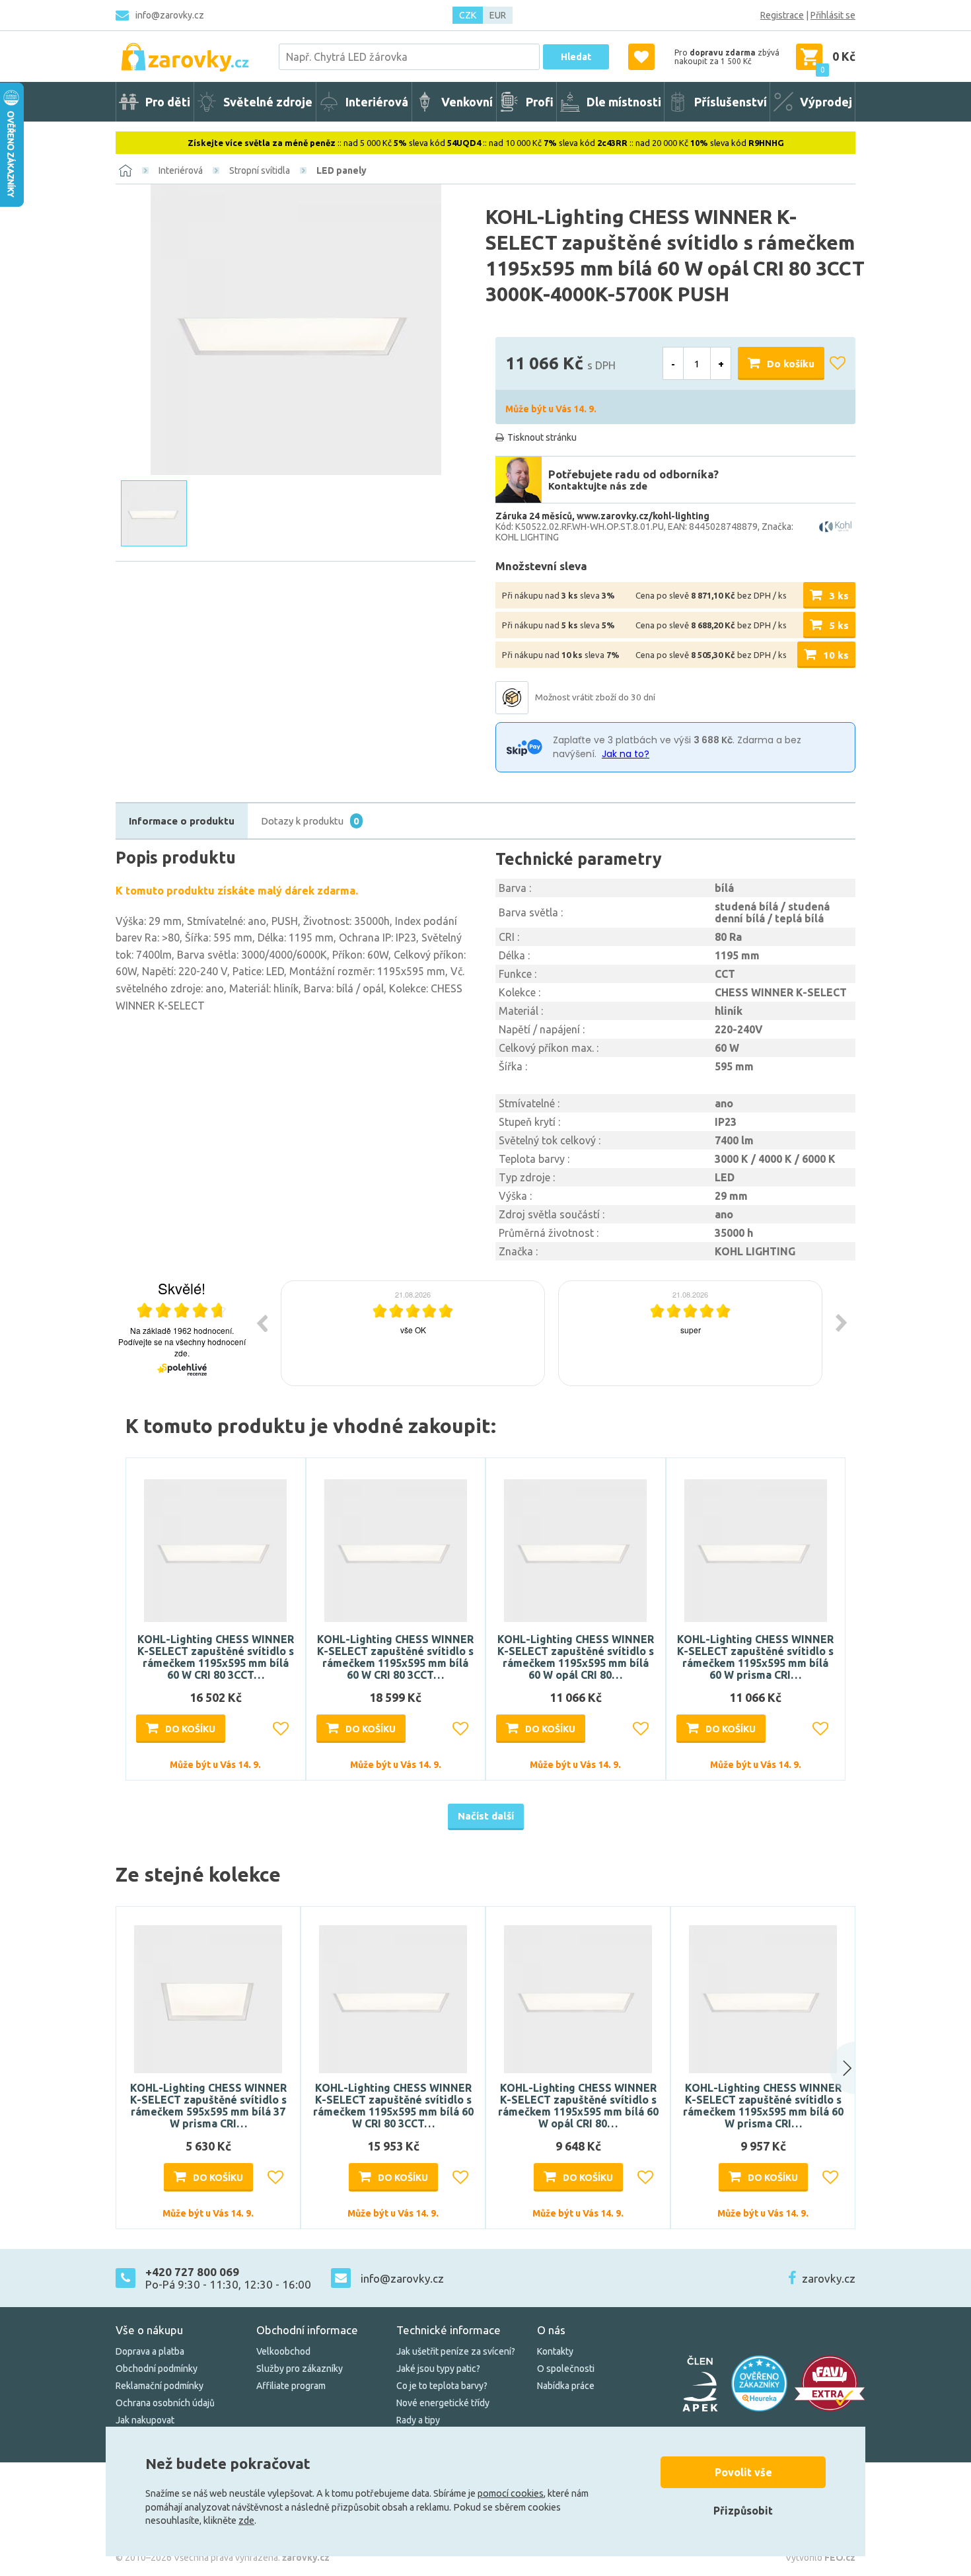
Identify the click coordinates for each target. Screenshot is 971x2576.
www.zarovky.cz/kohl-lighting (643, 516)
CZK (468, 15)
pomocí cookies (511, 2493)
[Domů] (126, 170)
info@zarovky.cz (170, 15)
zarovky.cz (829, 2278)
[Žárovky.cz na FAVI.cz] (830, 2383)
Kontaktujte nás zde (598, 486)
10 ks (836, 655)
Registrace (782, 15)
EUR (498, 15)
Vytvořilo (820, 2558)
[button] (830, 2068)
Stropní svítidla (260, 170)
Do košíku (791, 364)
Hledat (576, 57)
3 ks (839, 596)
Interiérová (181, 170)
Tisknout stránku (542, 437)
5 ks (839, 625)
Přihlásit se (833, 15)
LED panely (342, 170)
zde (246, 2521)
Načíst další (486, 1816)
